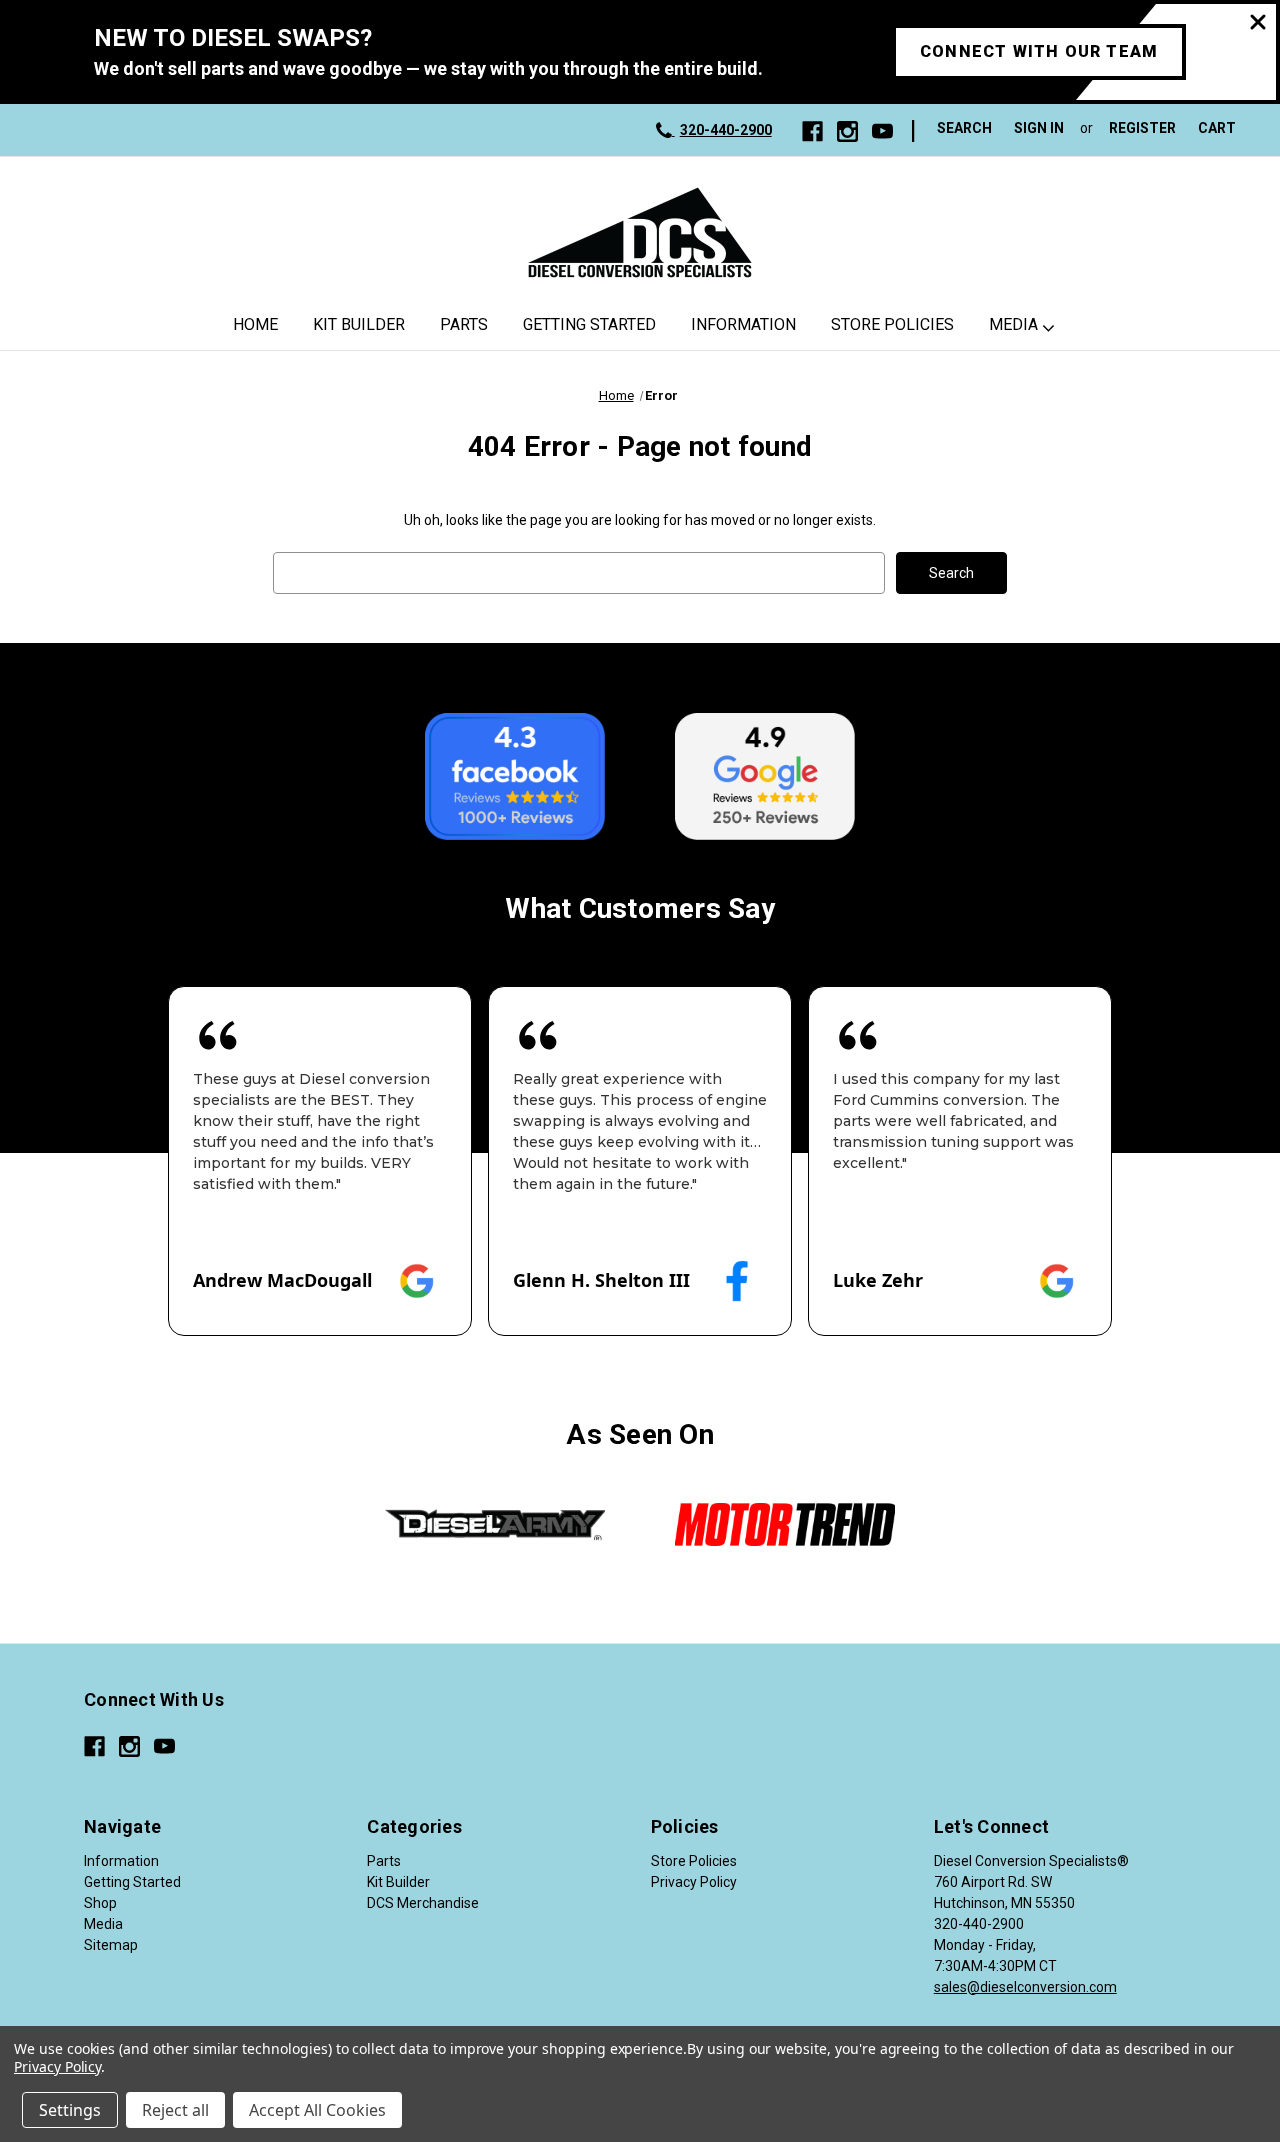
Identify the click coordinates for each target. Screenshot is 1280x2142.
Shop (100, 1903)
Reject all (175, 2110)
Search (964, 128)
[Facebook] (812, 131)
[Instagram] (847, 131)
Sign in (1039, 128)
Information (743, 324)
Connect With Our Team (1039, 51)
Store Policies (892, 324)
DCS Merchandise (423, 1903)
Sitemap (111, 1945)
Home (255, 324)
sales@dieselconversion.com (1025, 1987)
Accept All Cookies (317, 2110)
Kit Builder (359, 324)
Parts (464, 324)
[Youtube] (882, 131)
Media (1013, 324)
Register (1142, 128)
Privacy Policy (694, 1882)
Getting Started (589, 324)
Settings (70, 2110)
